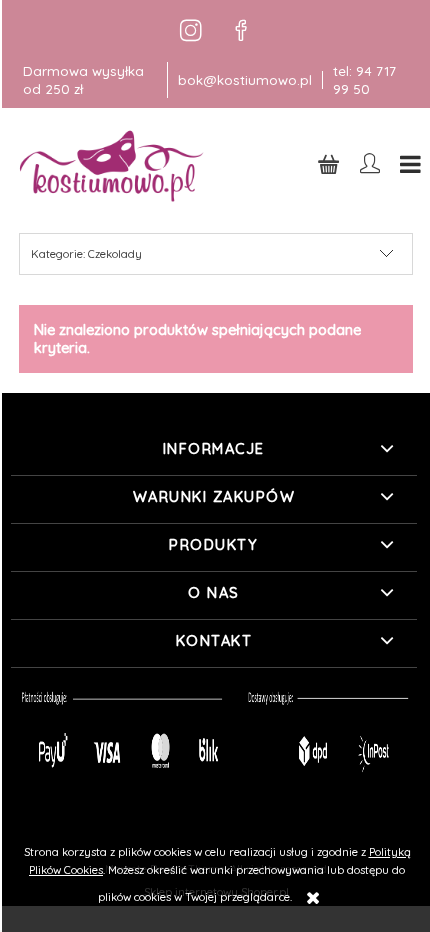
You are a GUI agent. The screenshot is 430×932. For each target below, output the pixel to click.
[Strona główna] (113, 165)
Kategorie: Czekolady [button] (86, 254)
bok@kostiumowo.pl (245, 80)
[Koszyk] (329, 163)
